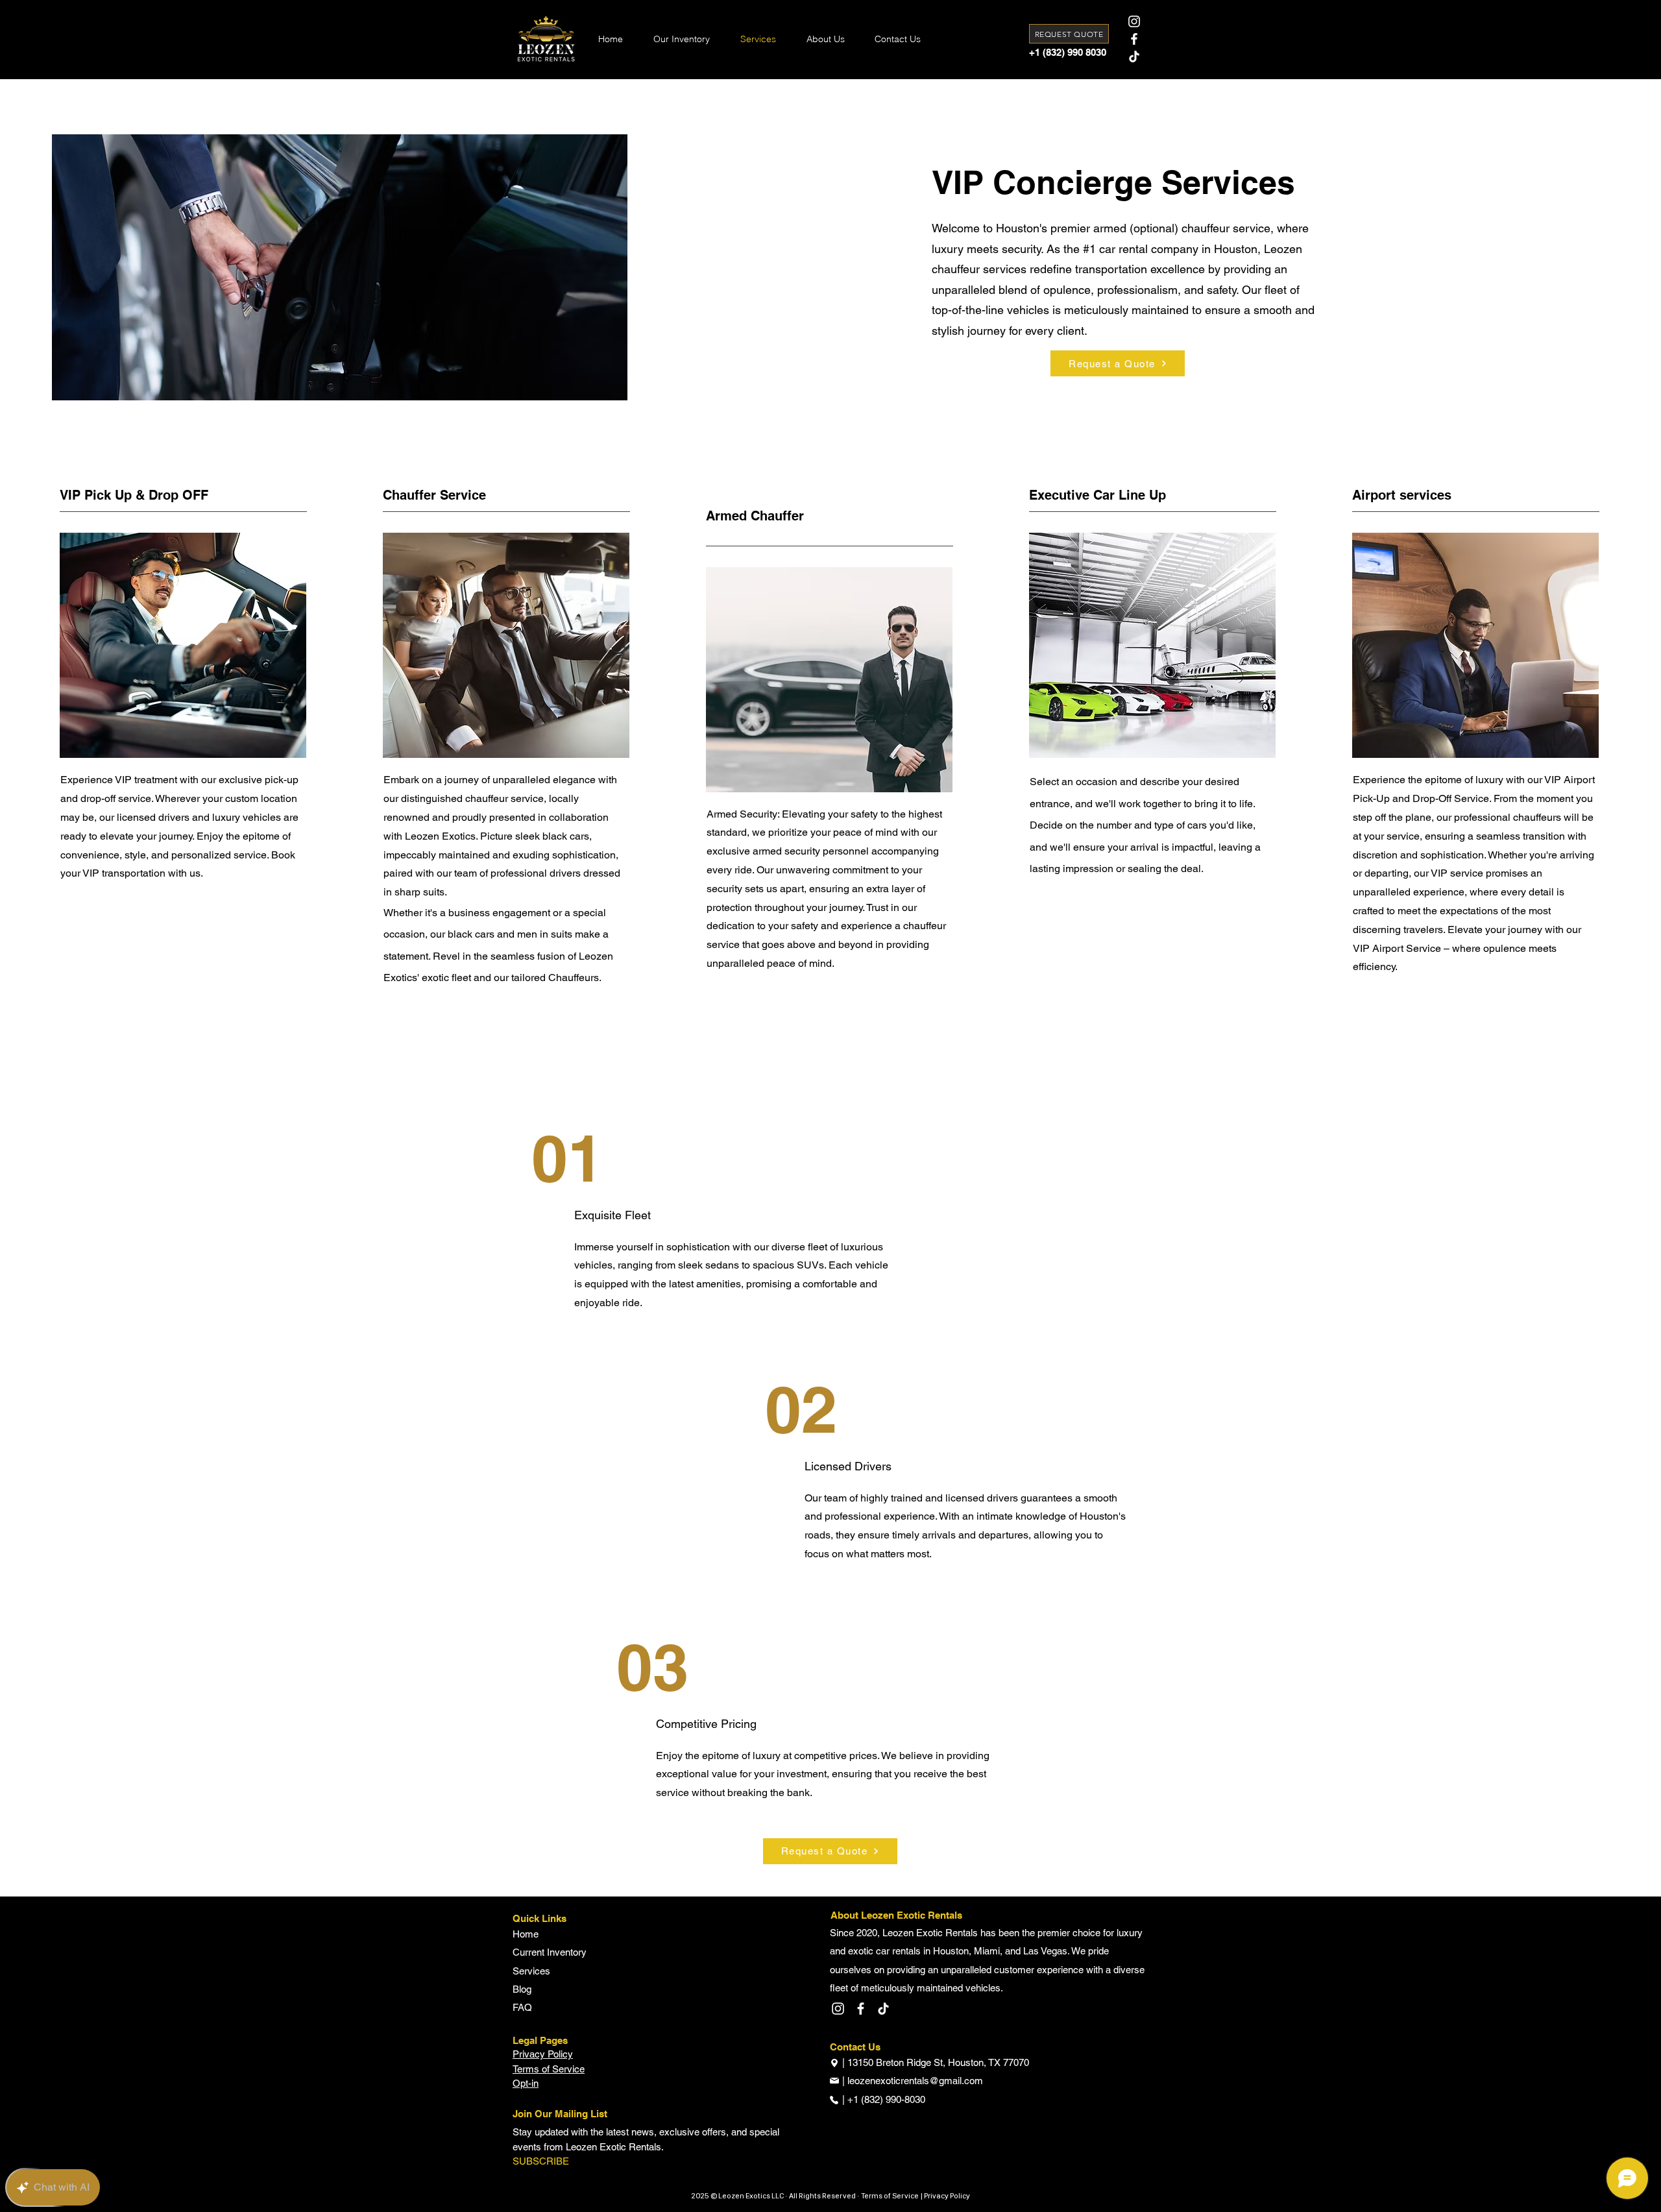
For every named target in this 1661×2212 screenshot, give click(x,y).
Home (526, 1934)
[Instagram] (1134, 21)
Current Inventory (550, 1952)
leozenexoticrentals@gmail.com (915, 2081)
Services (531, 1971)
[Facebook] (1134, 39)
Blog (522, 1989)
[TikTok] (1134, 56)
